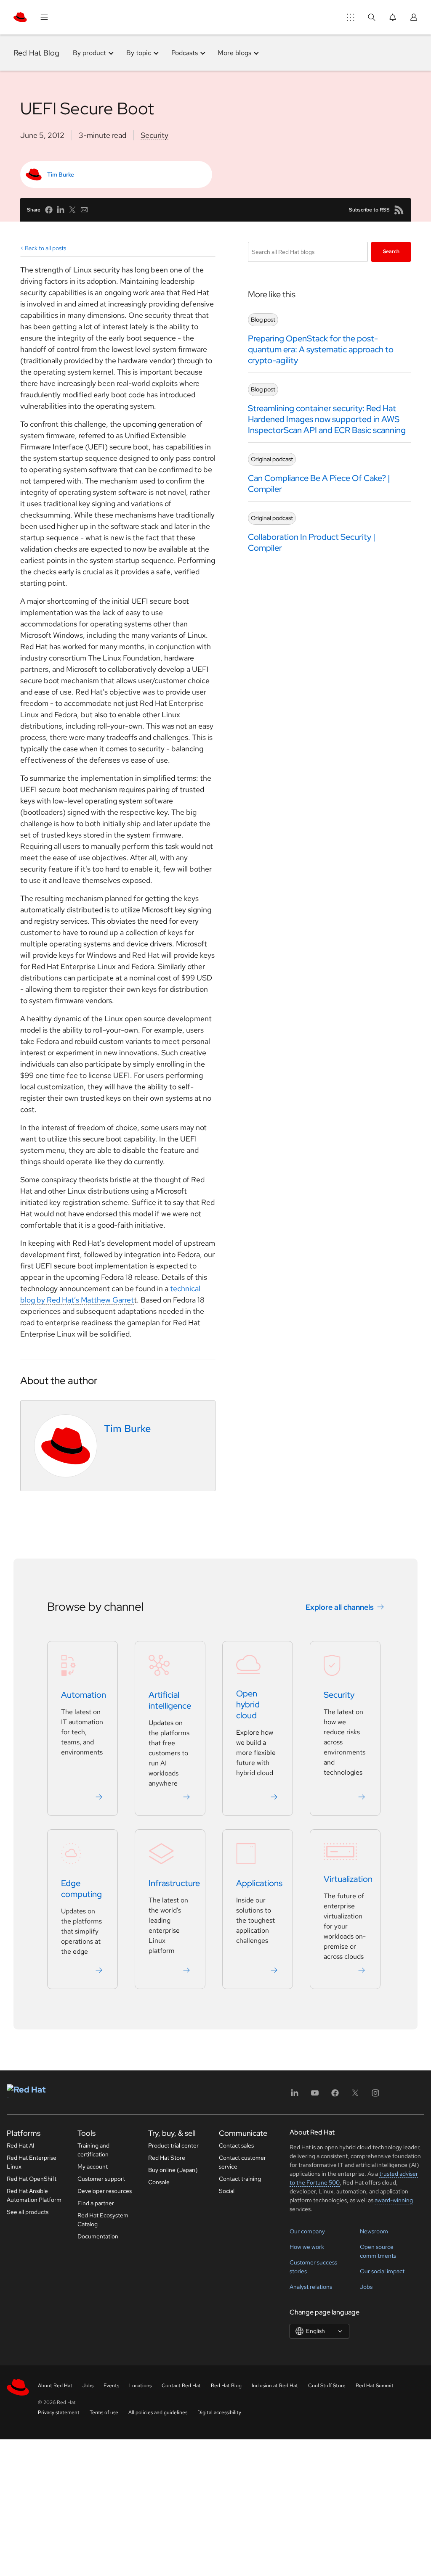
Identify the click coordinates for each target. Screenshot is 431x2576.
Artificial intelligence (170, 1701)
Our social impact (382, 2271)
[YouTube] (315, 2096)
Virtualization (348, 1879)
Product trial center (173, 2145)
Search (391, 251)
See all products (28, 2212)
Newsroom (374, 2231)
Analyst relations (311, 2287)
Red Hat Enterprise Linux (32, 2162)
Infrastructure (174, 1884)
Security (154, 135)
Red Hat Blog (36, 53)
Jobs (366, 2287)
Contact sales (236, 2145)
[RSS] (399, 210)
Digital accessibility (219, 2412)
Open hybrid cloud (248, 1705)
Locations (140, 2386)
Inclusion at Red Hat (275, 2386)
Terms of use (104, 2412)
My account (93, 2166)
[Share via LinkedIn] (61, 210)
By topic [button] (139, 53)
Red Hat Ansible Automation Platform (34, 2195)
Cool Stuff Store (327, 2386)
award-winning (394, 2200)
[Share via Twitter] (72, 210)
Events (111, 2386)
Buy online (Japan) (173, 2170)
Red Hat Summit (375, 2386)
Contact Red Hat (181, 2386)
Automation (84, 1695)
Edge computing (81, 1889)
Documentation (98, 2236)
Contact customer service (242, 2162)
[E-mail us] (84, 210)
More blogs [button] (234, 53)
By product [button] (89, 53)
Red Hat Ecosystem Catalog (103, 2220)
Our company (307, 2231)
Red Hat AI (21, 2145)
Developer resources (105, 2191)
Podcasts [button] (185, 53)
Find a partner (96, 2203)
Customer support (101, 2179)
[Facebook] (335, 2096)
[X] (355, 2096)
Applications (259, 1884)
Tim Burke (61, 174)
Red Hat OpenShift (32, 2179)
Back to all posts (45, 248)
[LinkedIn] (295, 2096)
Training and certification (93, 2150)
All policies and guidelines (158, 2412)
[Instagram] (375, 2096)
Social (227, 2191)
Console (159, 2182)
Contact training (240, 2179)
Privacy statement (59, 2412)
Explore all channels (340, 1607)
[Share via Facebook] (49, 210)
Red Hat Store (167, 2158)
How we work (307, 2247)
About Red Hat (55, 2386)
